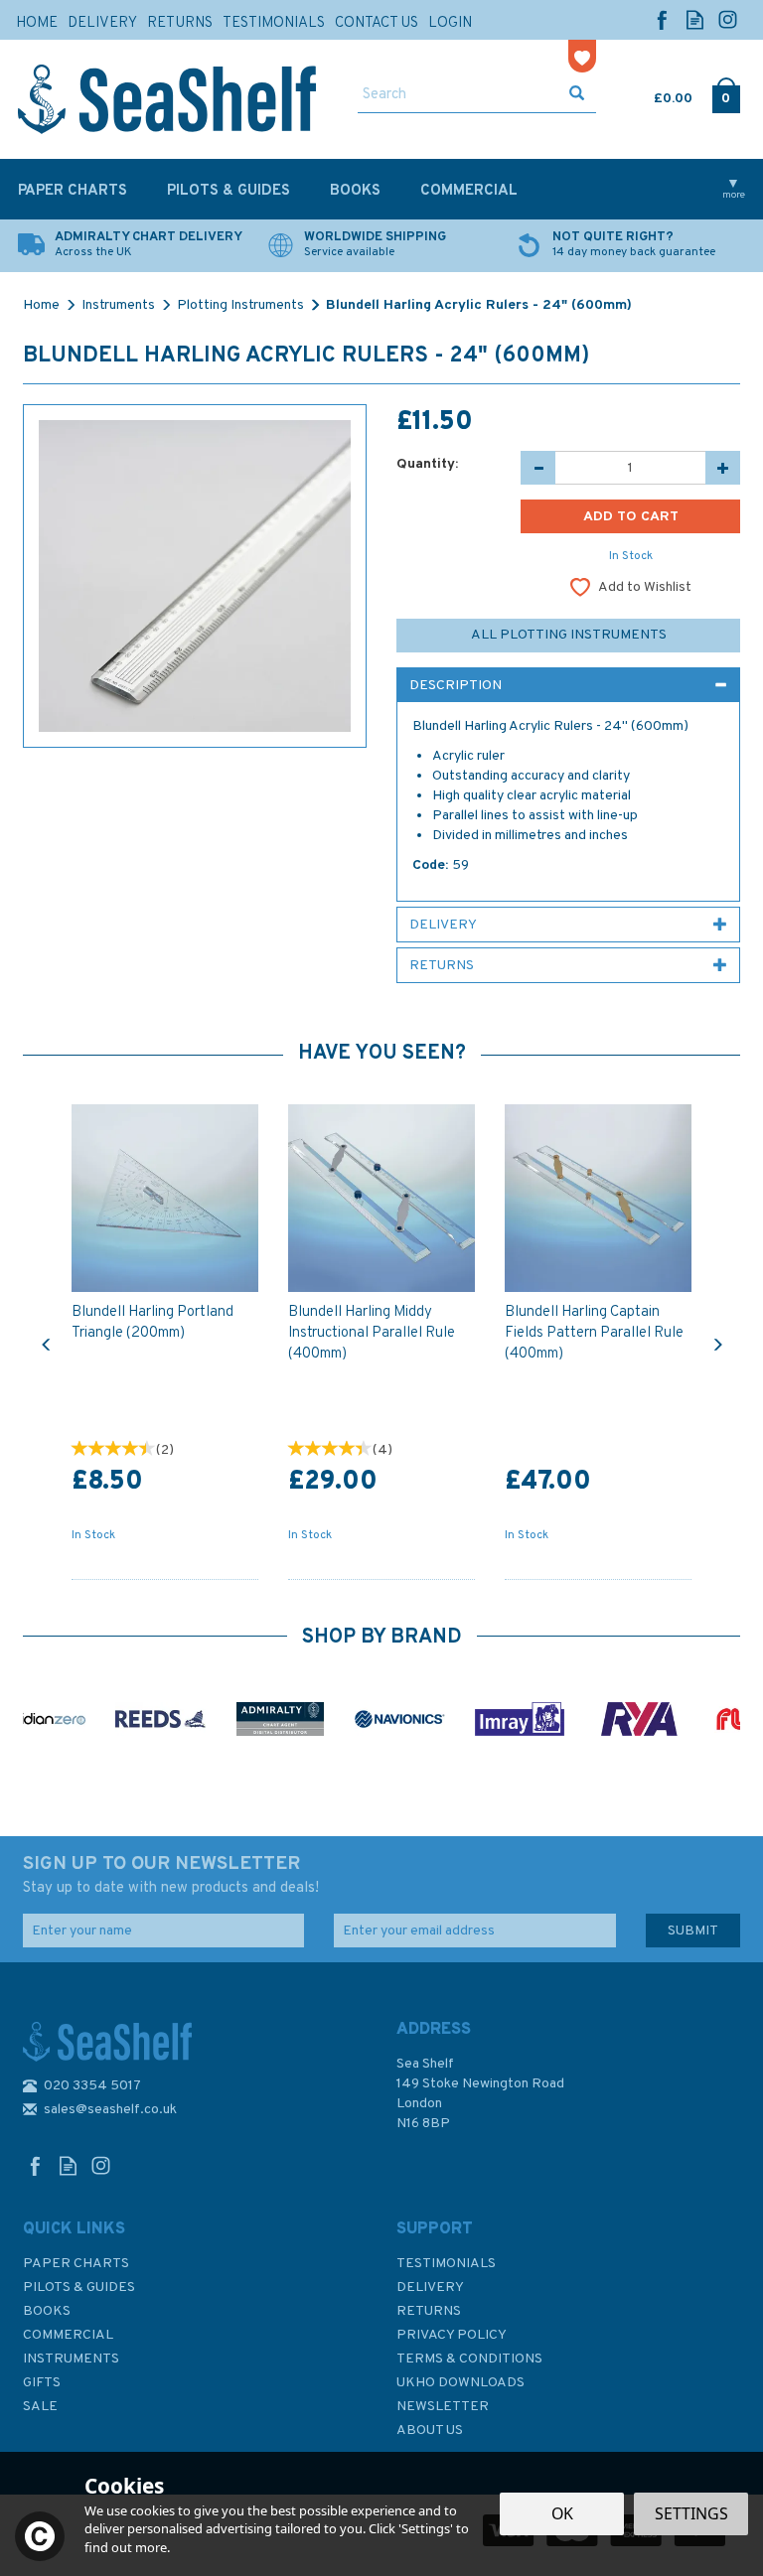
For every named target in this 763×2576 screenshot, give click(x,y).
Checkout (726, 94)
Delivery (430, 2288)
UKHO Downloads (460, 2383)
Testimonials (446, 2264)
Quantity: (427, 464)
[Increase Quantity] (723, 468)
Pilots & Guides (79, 2288)
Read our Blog (695, 19)
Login (450, 23)
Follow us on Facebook (662, 19)
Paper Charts (76, 2264)
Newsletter (443, 2407)
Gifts (42, 2383)
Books (47, 2311)
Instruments (71, 2359)
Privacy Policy (452, 2335)
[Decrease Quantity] (538, 468)
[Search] (577, 95)
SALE (40, 2407)
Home (37, 23)
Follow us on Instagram (728, 19)
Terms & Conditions (469, 2359)
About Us (430, 2431)
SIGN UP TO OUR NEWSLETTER (171, 1875)
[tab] (568, 685)
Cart (656, 94)
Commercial (68, 2335)
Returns (429, 2311)
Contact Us (377, 23)
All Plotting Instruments (569, 635)
